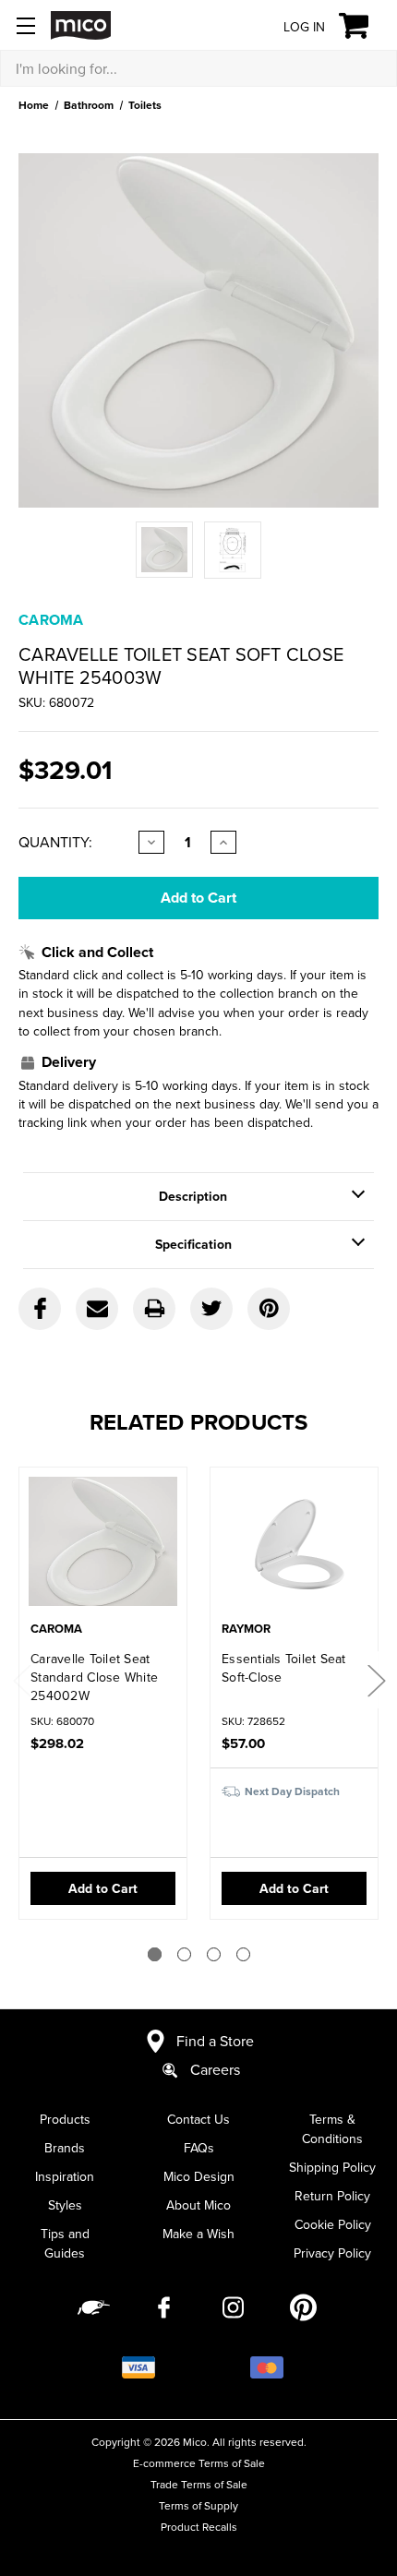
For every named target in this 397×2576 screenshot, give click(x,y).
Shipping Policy (332, 2167)
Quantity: (55, 842)
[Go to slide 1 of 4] (155, 1954)
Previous (21, 1679)
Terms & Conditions (332, 2129)
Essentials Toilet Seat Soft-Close (284, 1668)
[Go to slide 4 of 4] (243, 1954)
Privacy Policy (332, 2253)
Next (376, 1679)
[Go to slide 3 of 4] (214, 1954)
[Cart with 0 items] (364, 26)
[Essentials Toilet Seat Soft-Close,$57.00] (294, 1546)
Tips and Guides (65, 2243)
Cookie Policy (333, 2224)
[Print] (154, 1309)
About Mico (198, 2205)
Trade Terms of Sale (199, 2484)
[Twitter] (211, 1309)
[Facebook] (40, 1309)
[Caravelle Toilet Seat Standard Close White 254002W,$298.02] (103, 1546)
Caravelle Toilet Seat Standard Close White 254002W (94, 1677)
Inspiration (65, 2176)
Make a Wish (198, 2234)
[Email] (97, 1309)
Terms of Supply (198, 2505)
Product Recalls (199, 2527)
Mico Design (199, 2176)
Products (65, 2119)
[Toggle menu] (25, 25)
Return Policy (332, 2196)
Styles (65, 2205)
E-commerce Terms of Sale (199, 2463)
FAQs (199, 2148)
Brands (65, 2148)
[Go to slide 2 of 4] (184, 1954)
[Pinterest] (269, 1309)
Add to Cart (103, 1888)
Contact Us (198, 2119)
